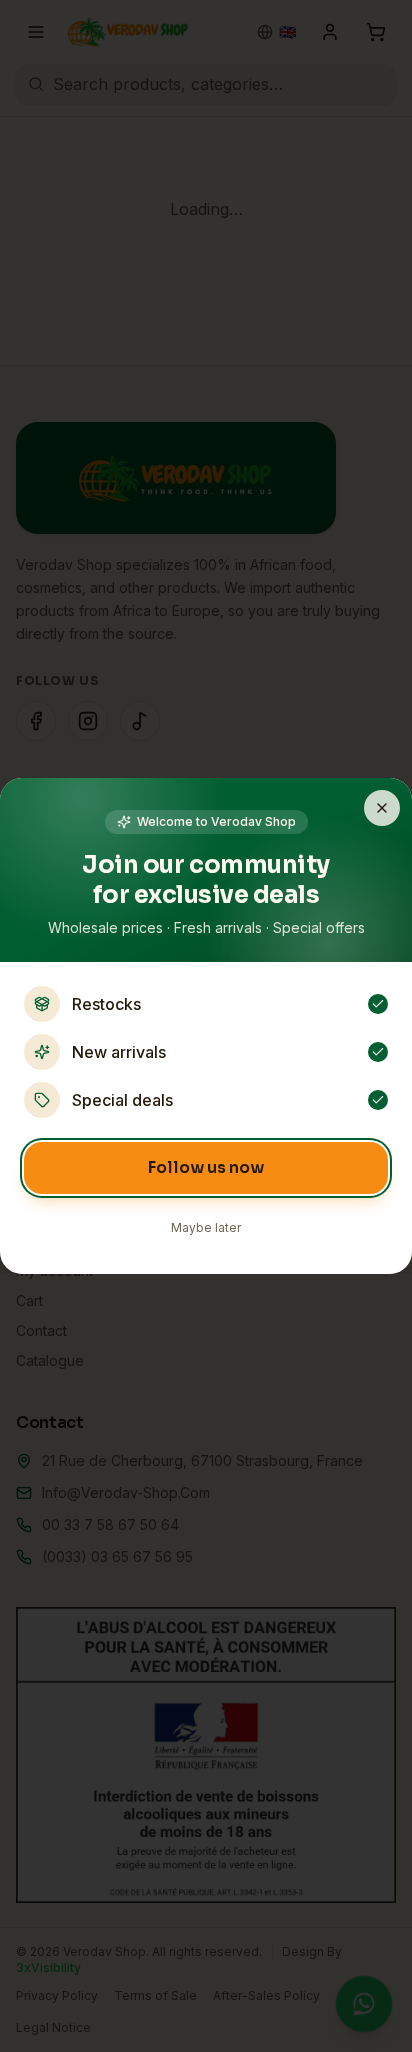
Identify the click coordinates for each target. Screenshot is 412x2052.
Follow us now (206, 1167)
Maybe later (206, 1227)
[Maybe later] (382, 808)
